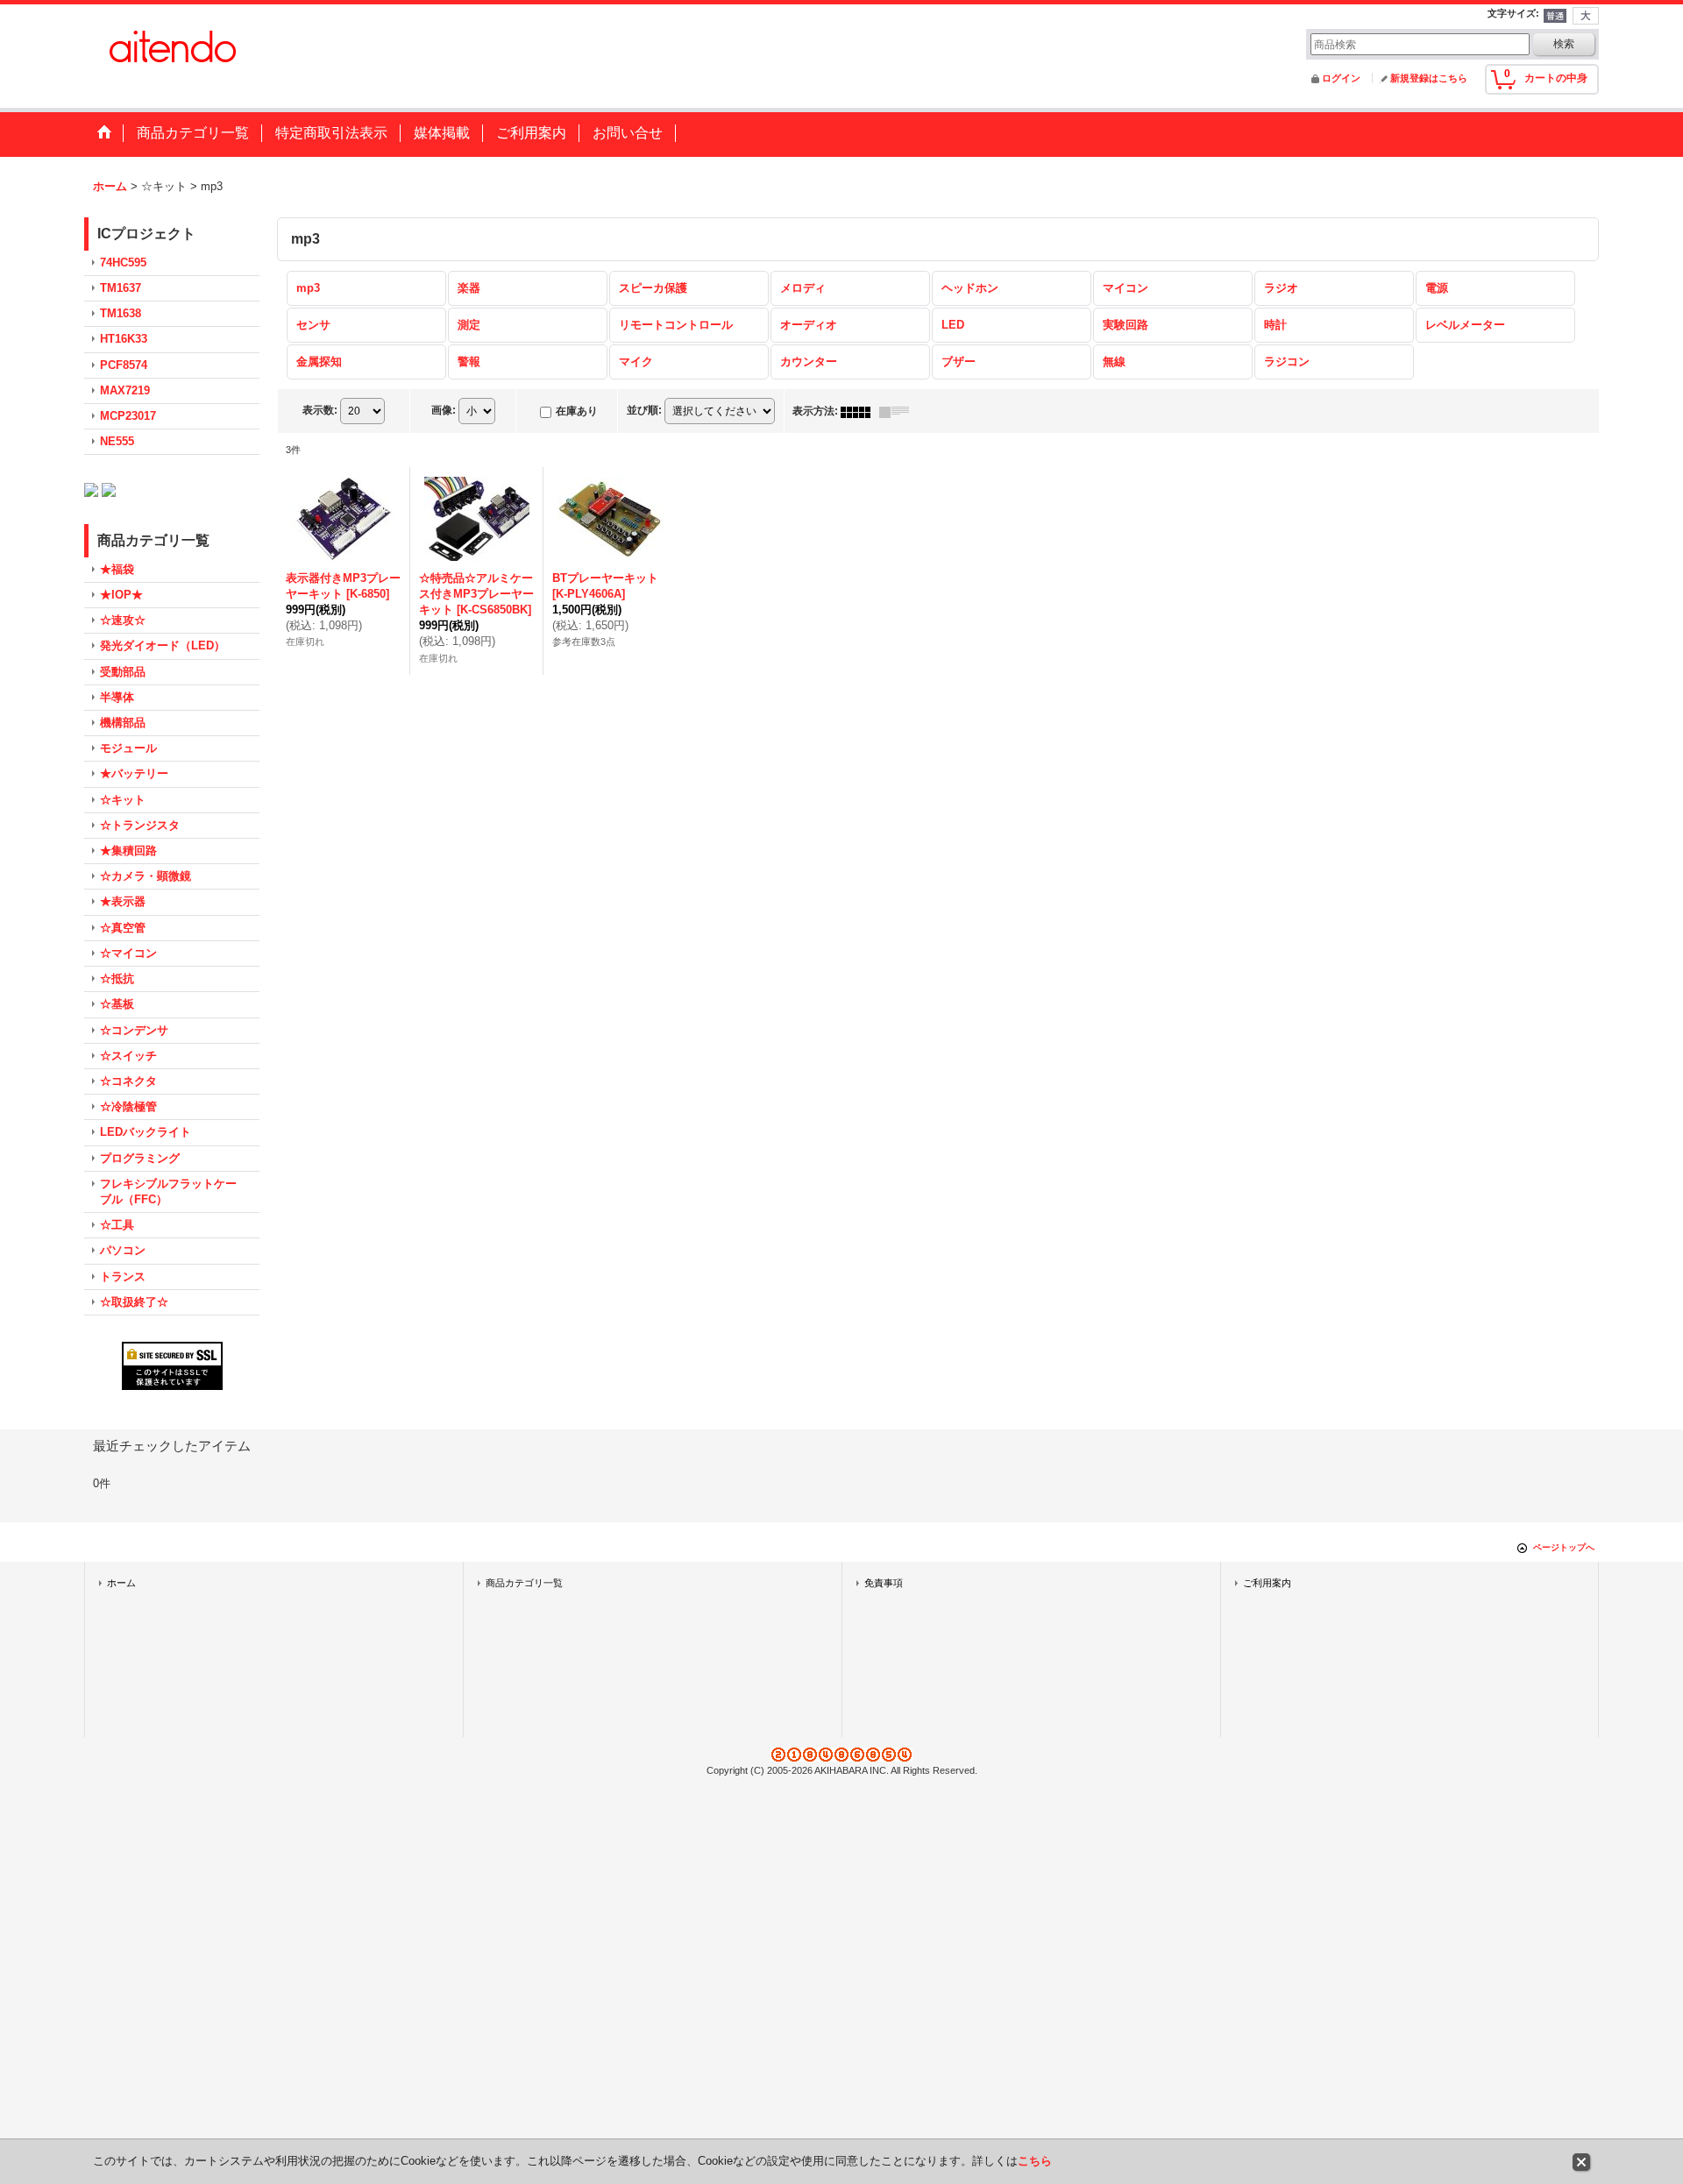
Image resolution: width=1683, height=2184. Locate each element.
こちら (1035, 2161)
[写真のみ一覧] (860, 411)
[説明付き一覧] (898, 411)
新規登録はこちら (1429, 78)
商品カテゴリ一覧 (524, 1583)
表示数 (320, 411)
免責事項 (884, 1583)
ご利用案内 (1267, 1583)
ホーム (121, 1583)
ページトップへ (1564, 1547)
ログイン (1341, 78)
